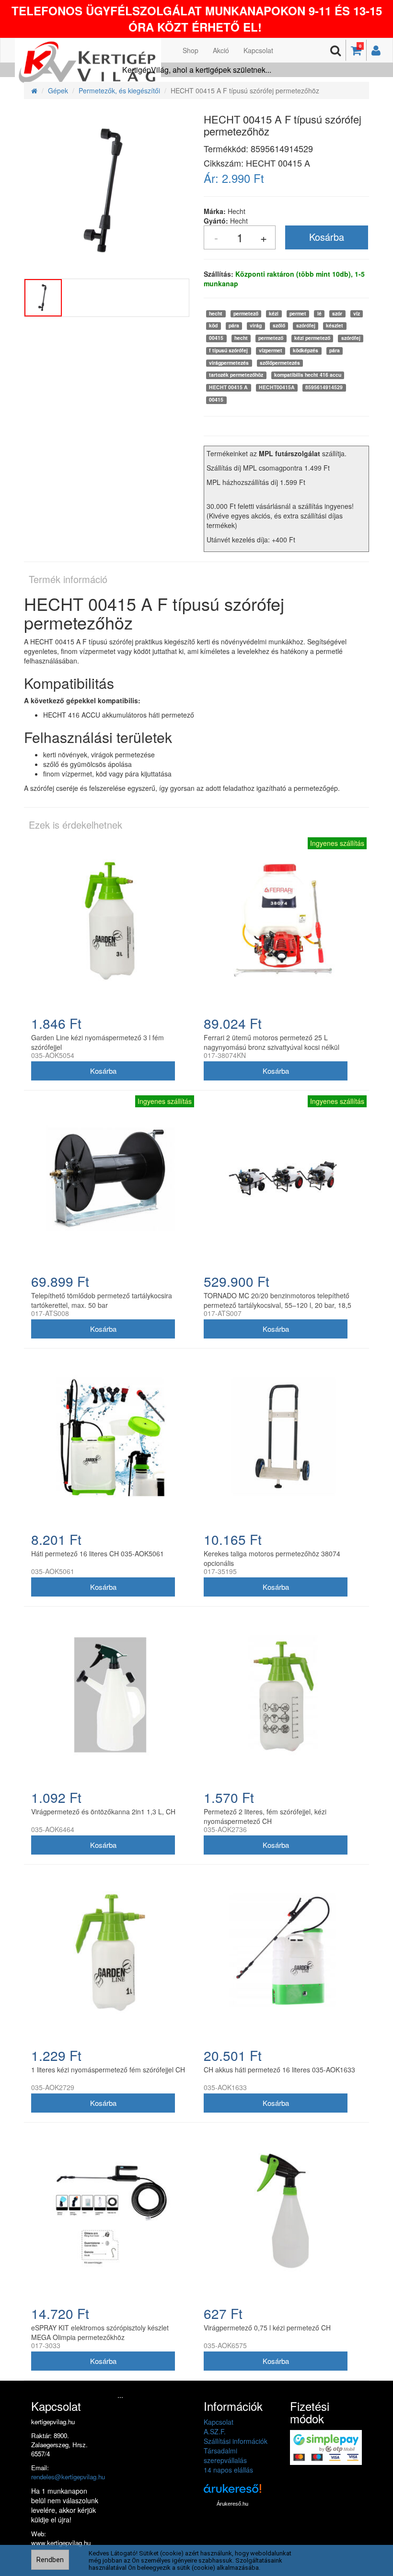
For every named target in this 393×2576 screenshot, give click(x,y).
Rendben (50, 2560)
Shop (191, 50)
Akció (221, 50)
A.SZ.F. (215, 2431)
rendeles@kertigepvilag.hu (68, 2477)
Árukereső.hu (232, 2504)
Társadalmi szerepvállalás (225, 2455)
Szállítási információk (236, 2441)
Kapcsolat (258, 50)
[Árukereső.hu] (232, 2492)
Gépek (58, 90)
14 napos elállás (228, 2470)
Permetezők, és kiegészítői (119, 90)
